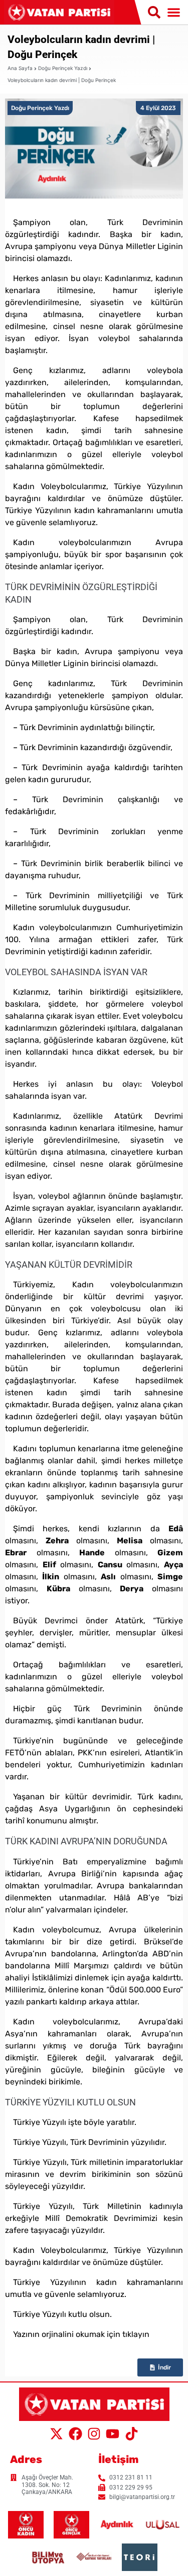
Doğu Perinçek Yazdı (63, 68)
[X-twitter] (57, 2434)
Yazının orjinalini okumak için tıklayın (81, 2334)
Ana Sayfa (20, 68)
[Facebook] (75, 2434)
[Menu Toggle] (174, 12)
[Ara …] (154, 13)
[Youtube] (113, 2434)
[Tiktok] (131, 2434)
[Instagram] (94, 2434)
